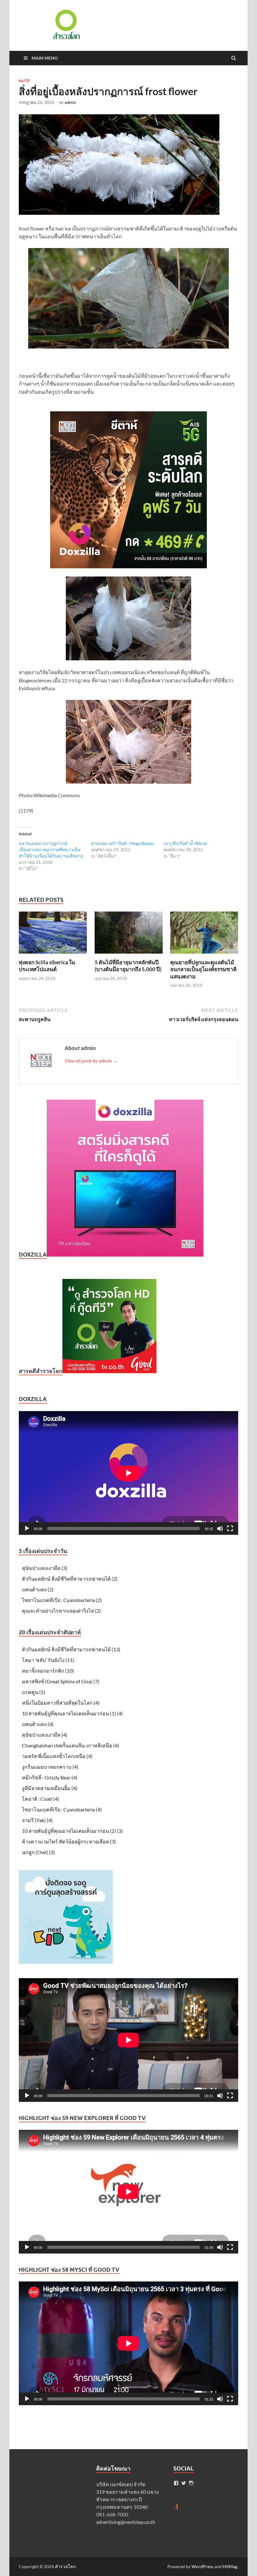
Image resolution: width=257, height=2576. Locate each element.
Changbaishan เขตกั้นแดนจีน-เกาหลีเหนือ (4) (71, 1745)
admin (70, 102)
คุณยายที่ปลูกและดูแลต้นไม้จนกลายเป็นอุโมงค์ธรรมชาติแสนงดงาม (203, 969)
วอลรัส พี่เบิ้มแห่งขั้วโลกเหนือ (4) (57, 1756)
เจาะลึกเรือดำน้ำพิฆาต (185, 843)
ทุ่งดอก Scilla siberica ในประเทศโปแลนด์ (47, 966)
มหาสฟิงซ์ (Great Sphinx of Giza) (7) (61, 1681)
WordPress (202, 2566)
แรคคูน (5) (34, 1692)
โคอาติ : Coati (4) (41, 1799)
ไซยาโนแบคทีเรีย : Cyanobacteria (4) (62, 1809)
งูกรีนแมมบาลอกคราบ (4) (50, 1767)
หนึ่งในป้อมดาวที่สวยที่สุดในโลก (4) (61, 1703)
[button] (66, 24)
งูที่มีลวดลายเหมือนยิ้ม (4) (50, 1788)
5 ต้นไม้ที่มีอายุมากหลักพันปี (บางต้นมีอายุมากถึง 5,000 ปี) (128, 966)
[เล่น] (27, 1529)
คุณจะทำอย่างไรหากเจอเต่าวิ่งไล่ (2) (61, 1611)
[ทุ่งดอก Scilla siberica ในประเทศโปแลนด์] (53, 955)
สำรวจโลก (65, 2566)
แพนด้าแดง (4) (38, 1724)
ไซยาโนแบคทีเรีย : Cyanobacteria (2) (62, 1600)
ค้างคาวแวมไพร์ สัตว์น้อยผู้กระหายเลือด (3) (69, 1841)
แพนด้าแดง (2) (38, 1589)
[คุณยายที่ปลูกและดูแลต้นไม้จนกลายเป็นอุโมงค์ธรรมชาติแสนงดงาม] (204, 955)
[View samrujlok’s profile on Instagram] (191, 2483)
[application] (128, 1473)
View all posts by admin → (91, 1061)
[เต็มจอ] (230, 1529)
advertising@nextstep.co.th (126, 2522)
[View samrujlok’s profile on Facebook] (176, 2483)
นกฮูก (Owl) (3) (38, 1852)
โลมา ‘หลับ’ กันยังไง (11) (48, 1660)
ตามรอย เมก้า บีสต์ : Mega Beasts (123, 843)
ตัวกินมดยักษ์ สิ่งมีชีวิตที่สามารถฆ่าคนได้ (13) (71, 1649)
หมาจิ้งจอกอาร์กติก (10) (48, 1671)
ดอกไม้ (24, 81)
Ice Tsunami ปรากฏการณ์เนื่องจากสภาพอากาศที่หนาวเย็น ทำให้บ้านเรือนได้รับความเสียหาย (51, 850)
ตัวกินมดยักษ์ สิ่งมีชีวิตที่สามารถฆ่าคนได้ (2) (70, 1579)
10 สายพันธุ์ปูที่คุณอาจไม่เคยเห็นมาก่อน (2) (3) (72, 1831)
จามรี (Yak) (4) (37, 1820)
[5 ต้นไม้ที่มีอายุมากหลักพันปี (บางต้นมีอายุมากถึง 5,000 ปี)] (129, 955)
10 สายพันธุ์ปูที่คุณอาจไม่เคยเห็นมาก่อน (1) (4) (72, 1713)
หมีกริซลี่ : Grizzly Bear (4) (50, 1777)
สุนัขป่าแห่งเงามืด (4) (45, 1735)
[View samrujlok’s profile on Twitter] (184, 2483)
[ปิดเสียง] (220, 1529)
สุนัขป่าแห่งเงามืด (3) (45, 1568)
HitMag (230, 2566)
